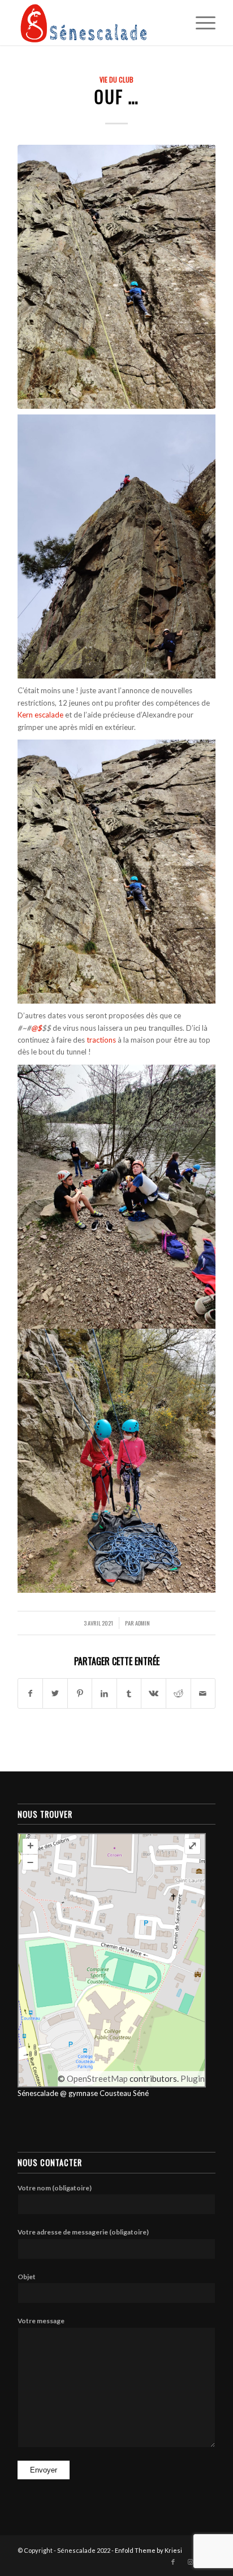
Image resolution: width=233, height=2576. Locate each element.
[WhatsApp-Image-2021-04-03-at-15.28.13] (116, 277)
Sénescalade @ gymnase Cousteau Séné (83, 2093)
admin (143, 1623)
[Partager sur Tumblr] (129, 1693)
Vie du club (116, 79)
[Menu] (200, 23)
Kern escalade (40, 715)
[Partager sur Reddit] (178, 1693)
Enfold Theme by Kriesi (148, 2550)
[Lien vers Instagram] (190, 2562)
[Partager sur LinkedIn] (104, 1693)
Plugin (192, 2078)
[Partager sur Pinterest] (80, 1693)
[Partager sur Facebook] (31, 1693)
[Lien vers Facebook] (173, 2562)
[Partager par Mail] (203, 1693)
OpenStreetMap (97, 2078)
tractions (102, 1040)
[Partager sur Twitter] (55, 1693)
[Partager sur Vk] (154, 1693)
